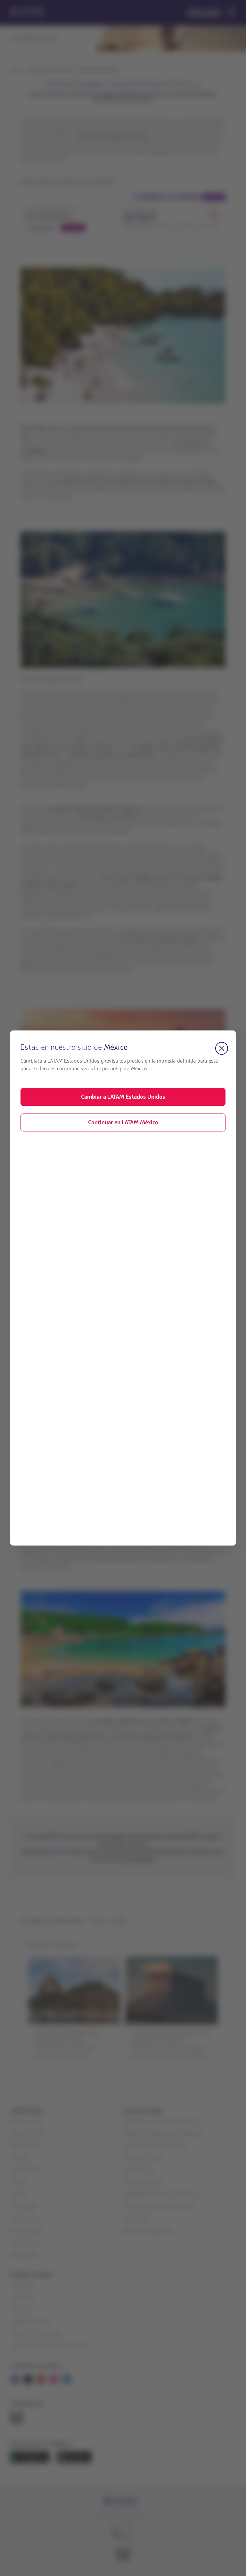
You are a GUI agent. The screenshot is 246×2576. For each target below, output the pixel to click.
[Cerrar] (222, 1048)
